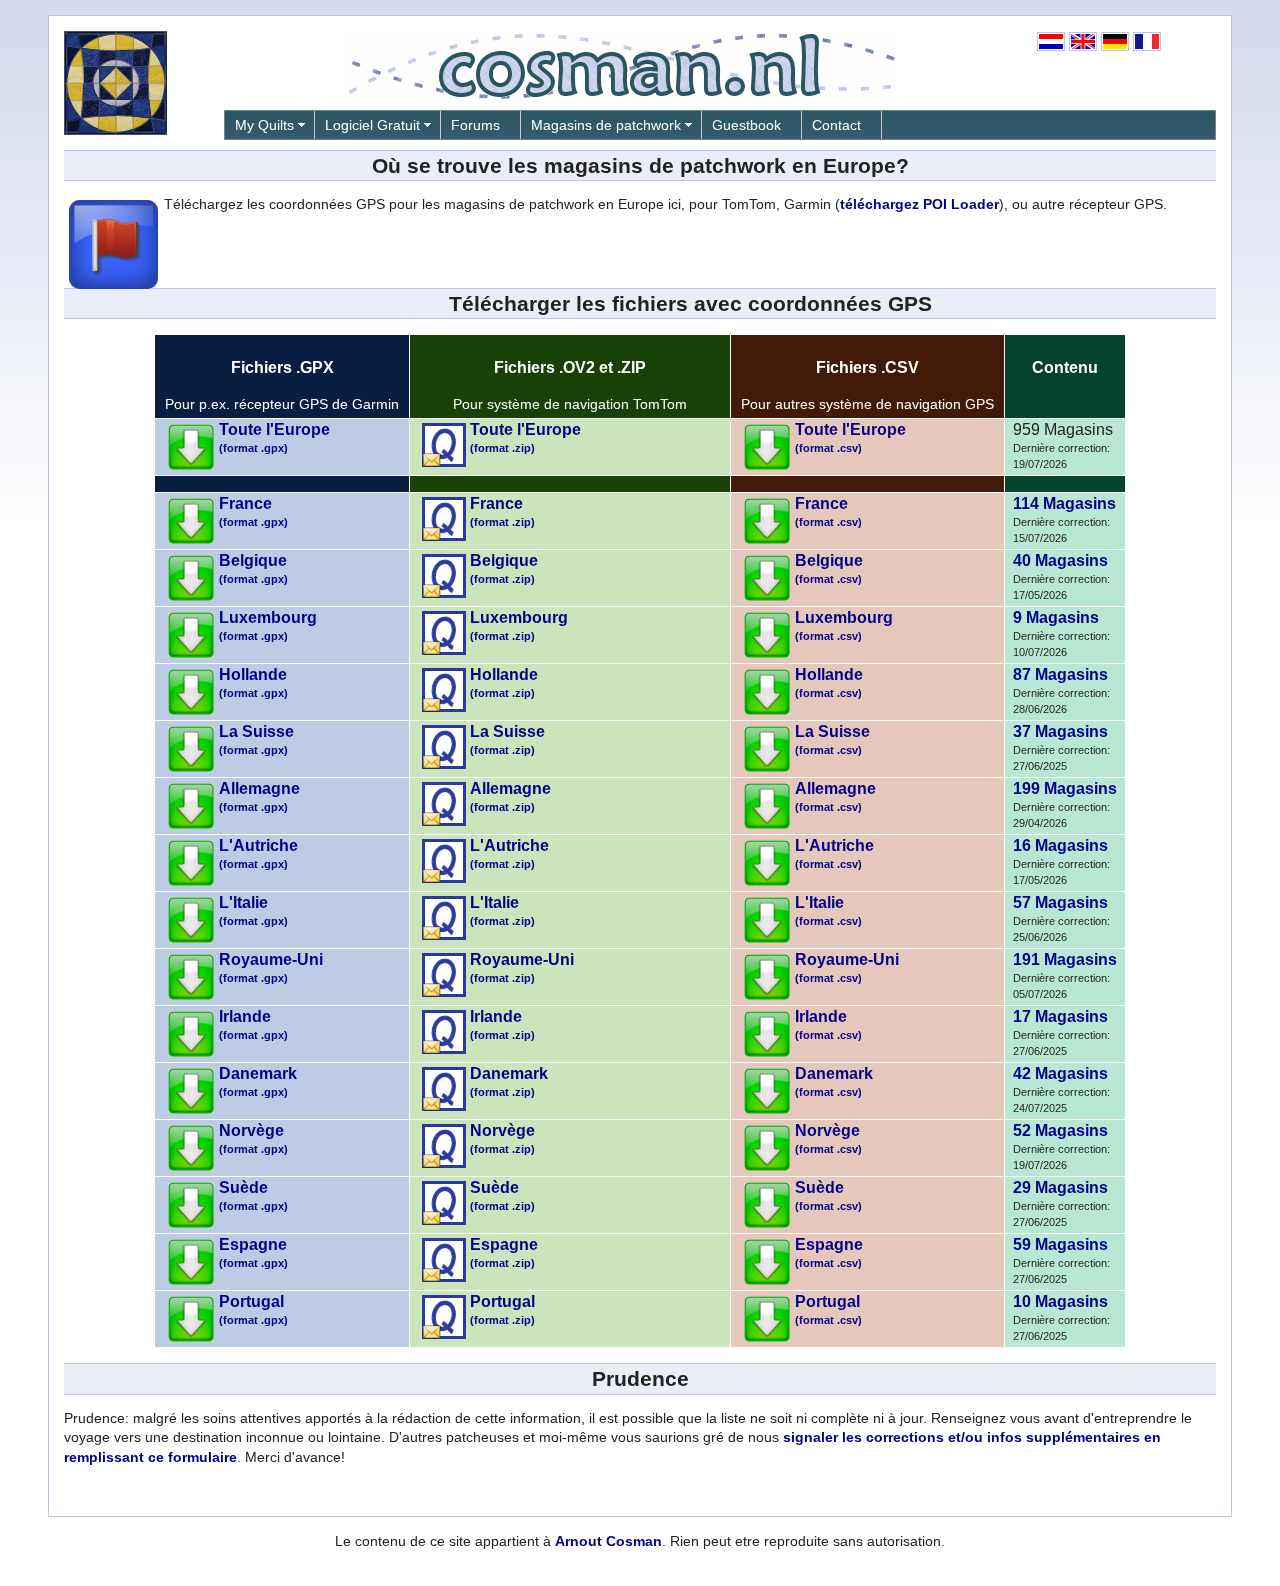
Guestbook (746, 125)
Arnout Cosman (608, 1541)
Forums (475, 125)
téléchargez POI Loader (919, 204)
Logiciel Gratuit (372, 125)
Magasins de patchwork (606, 125)
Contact (836, 125)
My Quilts (264, 125)
